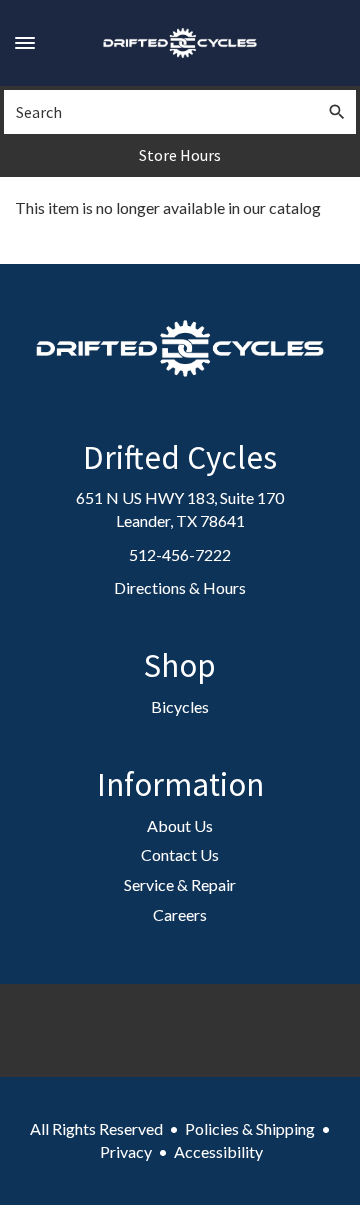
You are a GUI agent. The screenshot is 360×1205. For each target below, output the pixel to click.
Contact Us (180, 854)
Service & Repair (180, 884)
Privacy (126, 1151)
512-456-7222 (180, 554)
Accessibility (218, 1151)
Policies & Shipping (250, 1128)
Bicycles (180, 706)
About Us (180, 825)
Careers (180, 914)
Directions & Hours (180, 587)
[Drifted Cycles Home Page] (180, 43)
